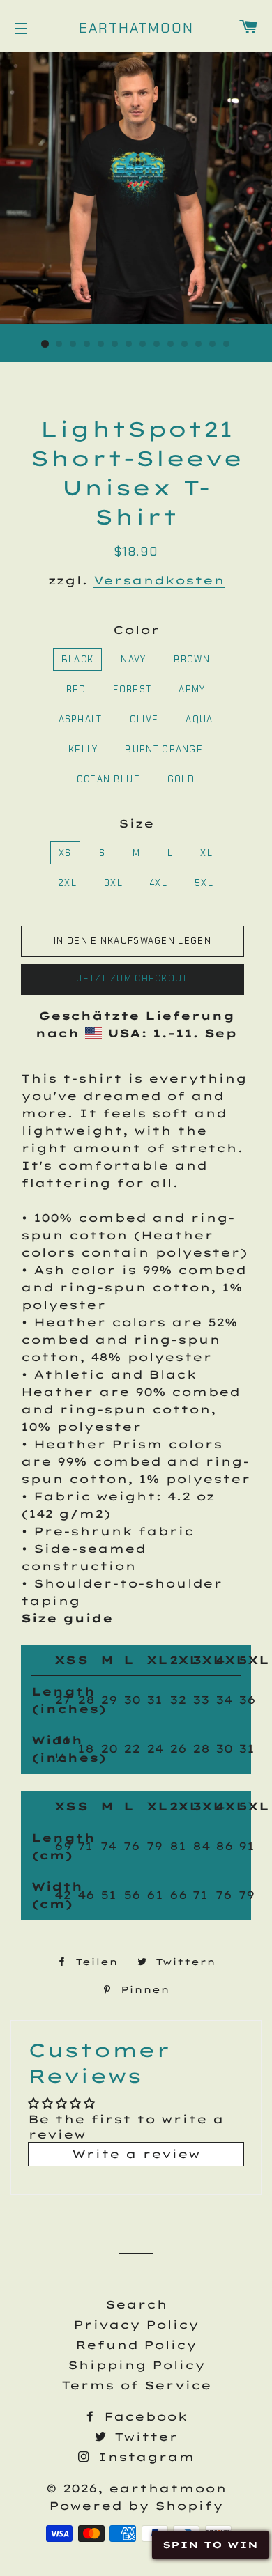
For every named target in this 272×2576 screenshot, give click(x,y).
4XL (159, 883)
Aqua (199, 719)
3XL (113, 883)
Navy (133, 659)
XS (65, 853)
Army (192, 689)
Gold (181, 779)
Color (136, 630)
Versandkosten (159, 580)
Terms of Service (136, 2385)
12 (199, 344)
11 (185, 344)
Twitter (143, 2437)
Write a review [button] (136, 2154)
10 (171, 344)
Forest (132, 689)
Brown (192, 659)
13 (213, 344)
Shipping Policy (136, 2365)
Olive (144, 719)
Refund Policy (136, 2345)
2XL (67, 883)
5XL (204, 883)
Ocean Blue (108, 779)
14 (227, 344)
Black (78, 659)
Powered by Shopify (136, 2506)
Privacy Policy (136, 2325)
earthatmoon (136, 28)
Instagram (143, 2457)
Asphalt (81, 719)
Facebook (143, 2416)
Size (136, 823)
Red (76, 689)
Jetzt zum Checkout (132, 978)
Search (136, 2304)
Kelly (83, 749)
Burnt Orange (164, 749)
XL (206, 853)
